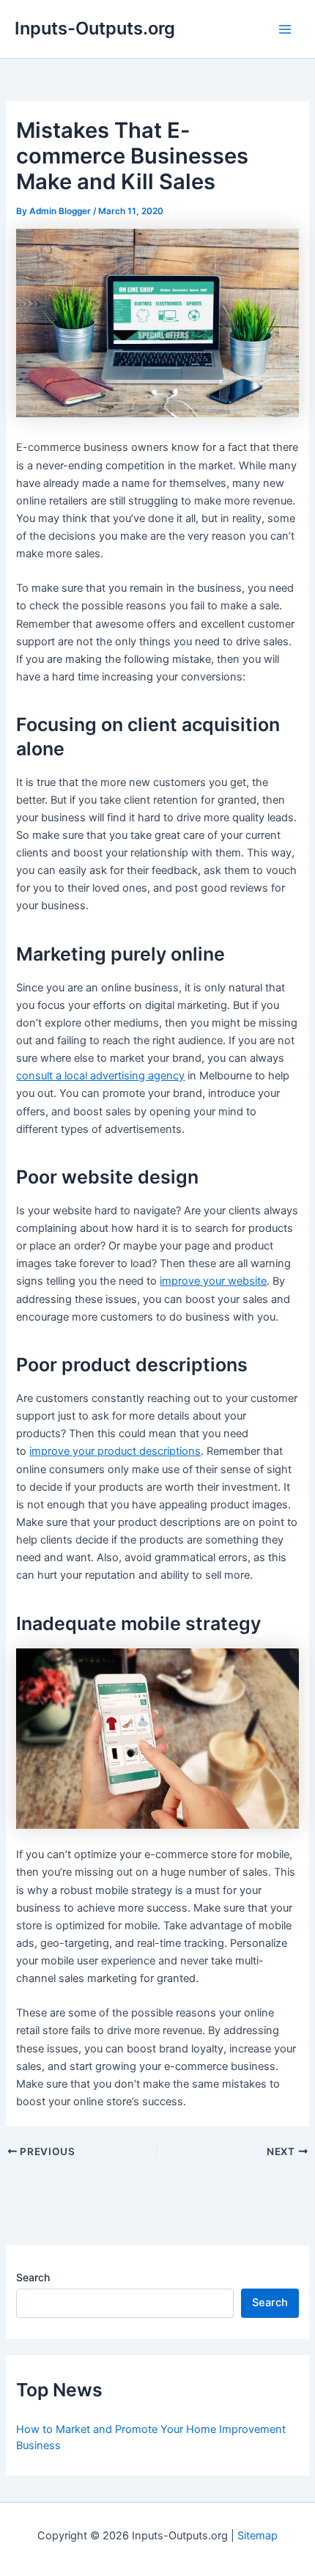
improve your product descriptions (115, 1451)
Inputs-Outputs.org (95, 28)
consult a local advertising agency (100, 1076)
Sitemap (257, 2536)
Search (33, 2277)
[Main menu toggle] (285, 29)
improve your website (213, 1281)
